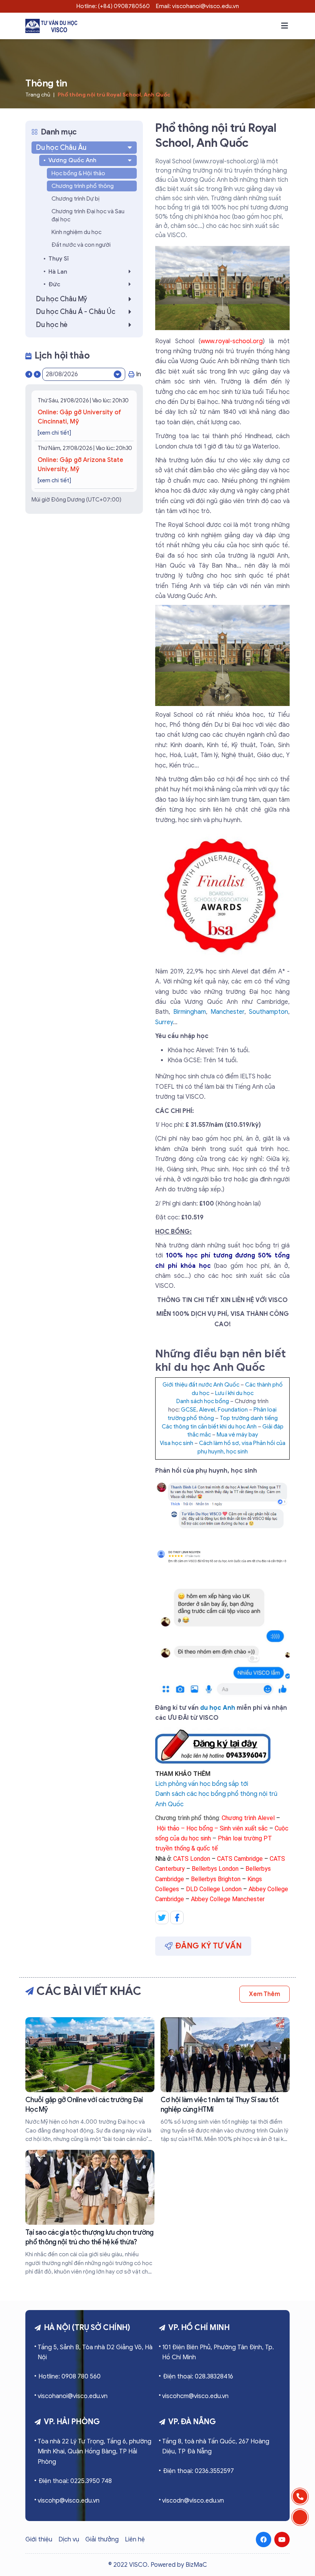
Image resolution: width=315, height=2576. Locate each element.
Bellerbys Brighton (216, 1879)
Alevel (207, 1410)
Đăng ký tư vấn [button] (209, 1946)
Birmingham (190, 1012)
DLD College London (214, 1889)
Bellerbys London (215, 1869)
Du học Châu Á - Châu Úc (75, 312)
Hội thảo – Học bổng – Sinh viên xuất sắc (212, 1828)
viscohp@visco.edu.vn (69, 2501)
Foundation (233, 1410)
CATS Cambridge (240, 1859)
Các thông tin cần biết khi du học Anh (209, 1427)
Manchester (227, 1012)
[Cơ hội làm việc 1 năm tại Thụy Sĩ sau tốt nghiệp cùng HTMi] (225, 2080)
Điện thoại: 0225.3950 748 (75, 2481)
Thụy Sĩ (58, 259)
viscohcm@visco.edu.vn (195, 2396)
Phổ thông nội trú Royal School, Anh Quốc (114, 95)
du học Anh (218, 1708)
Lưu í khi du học (234, 1393)
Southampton (269, 1012)
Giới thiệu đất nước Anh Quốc (201, 1385)
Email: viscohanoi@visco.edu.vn (197, 6)
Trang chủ (38, 95)
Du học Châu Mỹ (62, 299)
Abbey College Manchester (228, 1899)
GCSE (189, 1410)
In (138, 374)
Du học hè (52, 325)
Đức (54, 284)
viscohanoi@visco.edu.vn (73, 2396)
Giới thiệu (39, 2539)
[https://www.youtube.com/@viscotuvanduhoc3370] (282, 2539)
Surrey (164, 1022)
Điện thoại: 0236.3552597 (198, 2471)
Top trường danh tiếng (249, 1418)
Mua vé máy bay (237, 1435)
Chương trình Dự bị (75, 199)
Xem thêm (264, 1994)
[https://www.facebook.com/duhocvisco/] (264, 2539)
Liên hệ (135, 2539)
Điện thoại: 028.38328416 (198, 2377)
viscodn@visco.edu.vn (193, 2501)
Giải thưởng (102, 2539)
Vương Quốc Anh (72, 160)
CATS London (192, 1859)
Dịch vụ (69, 2539)
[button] (285, 26)
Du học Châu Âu (61, 148)
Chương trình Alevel (248, 1818)
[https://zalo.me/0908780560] (300, 2517)
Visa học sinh (177, 1443)
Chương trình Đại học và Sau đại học (88, 215)
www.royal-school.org (232, 341)
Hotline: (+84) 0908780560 (113, 6)
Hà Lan (58, 272)
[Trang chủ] (51, 26)
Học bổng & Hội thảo (78, 173)
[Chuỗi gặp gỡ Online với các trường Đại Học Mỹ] (90, 2080)
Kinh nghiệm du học (76, 232)
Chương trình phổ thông (83, 186)
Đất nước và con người (81, 245)
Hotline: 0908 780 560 (70, 2377)
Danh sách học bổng (203, 1401)
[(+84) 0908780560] (300, 2496)
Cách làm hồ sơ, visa (225, 1443)
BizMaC (196, 2565)
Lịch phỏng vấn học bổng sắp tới (202, 1784)
